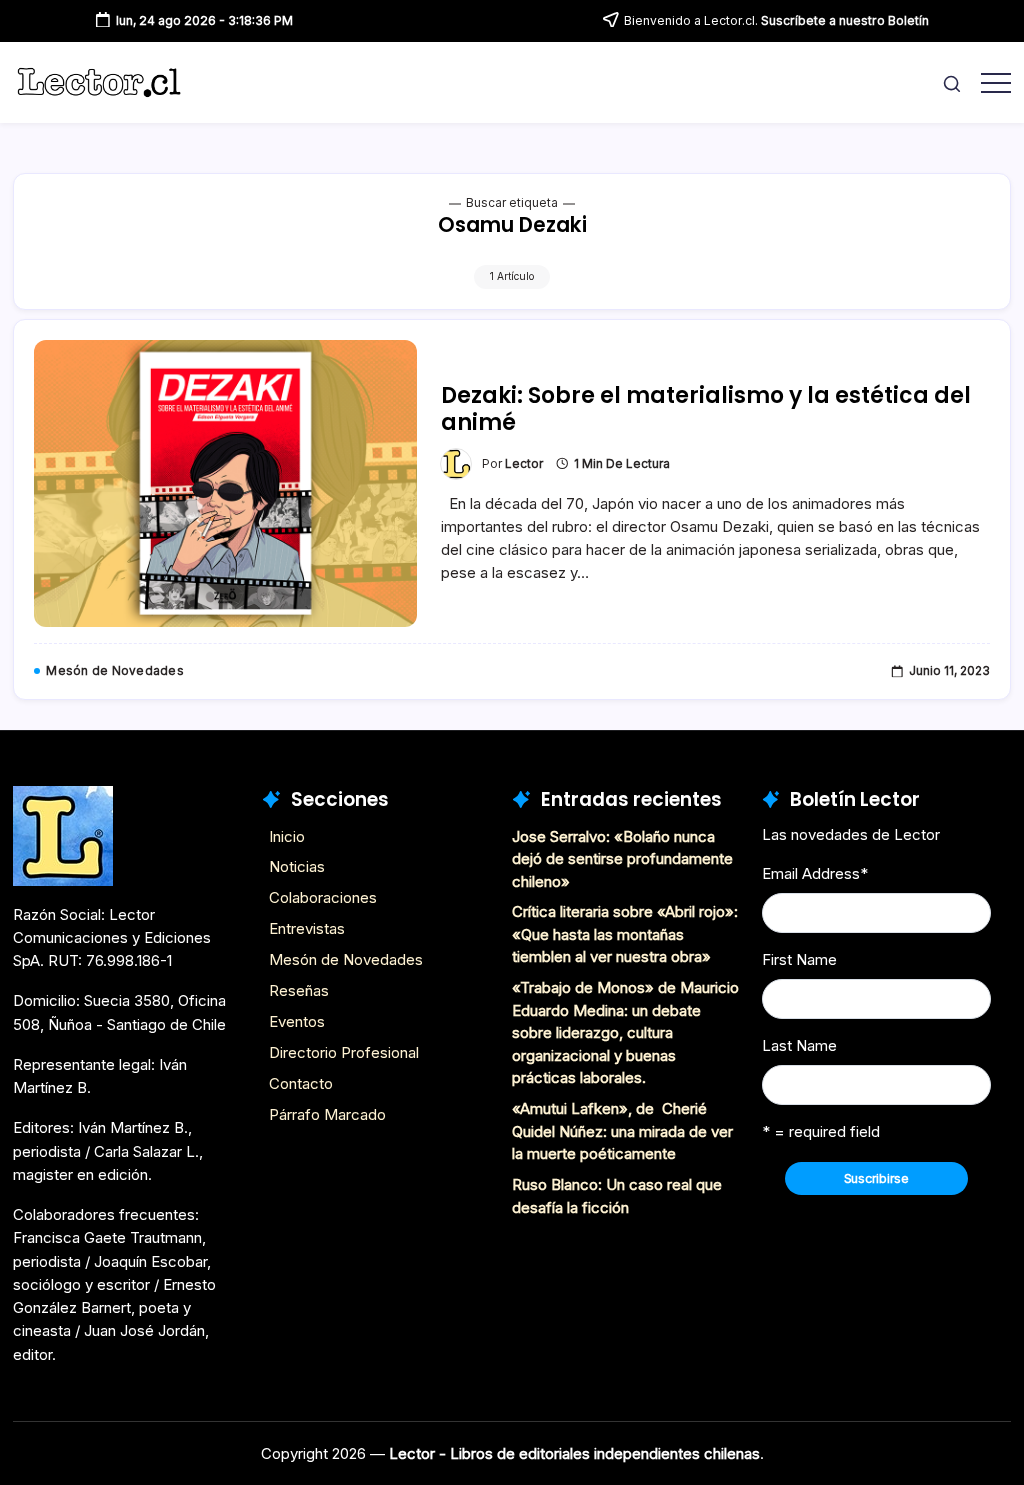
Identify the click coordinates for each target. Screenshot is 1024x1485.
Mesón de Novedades (346, 959)
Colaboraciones (323, 897)
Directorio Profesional (344, 1052)
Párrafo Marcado (327, 1114)
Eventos (297, 1021)
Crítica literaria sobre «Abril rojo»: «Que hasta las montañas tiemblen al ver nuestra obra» (625, 934)
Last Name (799, 1045)
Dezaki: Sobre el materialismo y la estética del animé (706, 408)
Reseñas (299, 990)
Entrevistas (307, 928)
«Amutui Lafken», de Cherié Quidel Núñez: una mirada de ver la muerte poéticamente (622, 1131)
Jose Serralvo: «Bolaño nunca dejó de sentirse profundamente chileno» (622, 859)
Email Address (815, 873)
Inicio (287, 836)
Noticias (297, 866)
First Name (799, 959)
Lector (524, 464)
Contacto (301, 1083)
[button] (952, 82)
